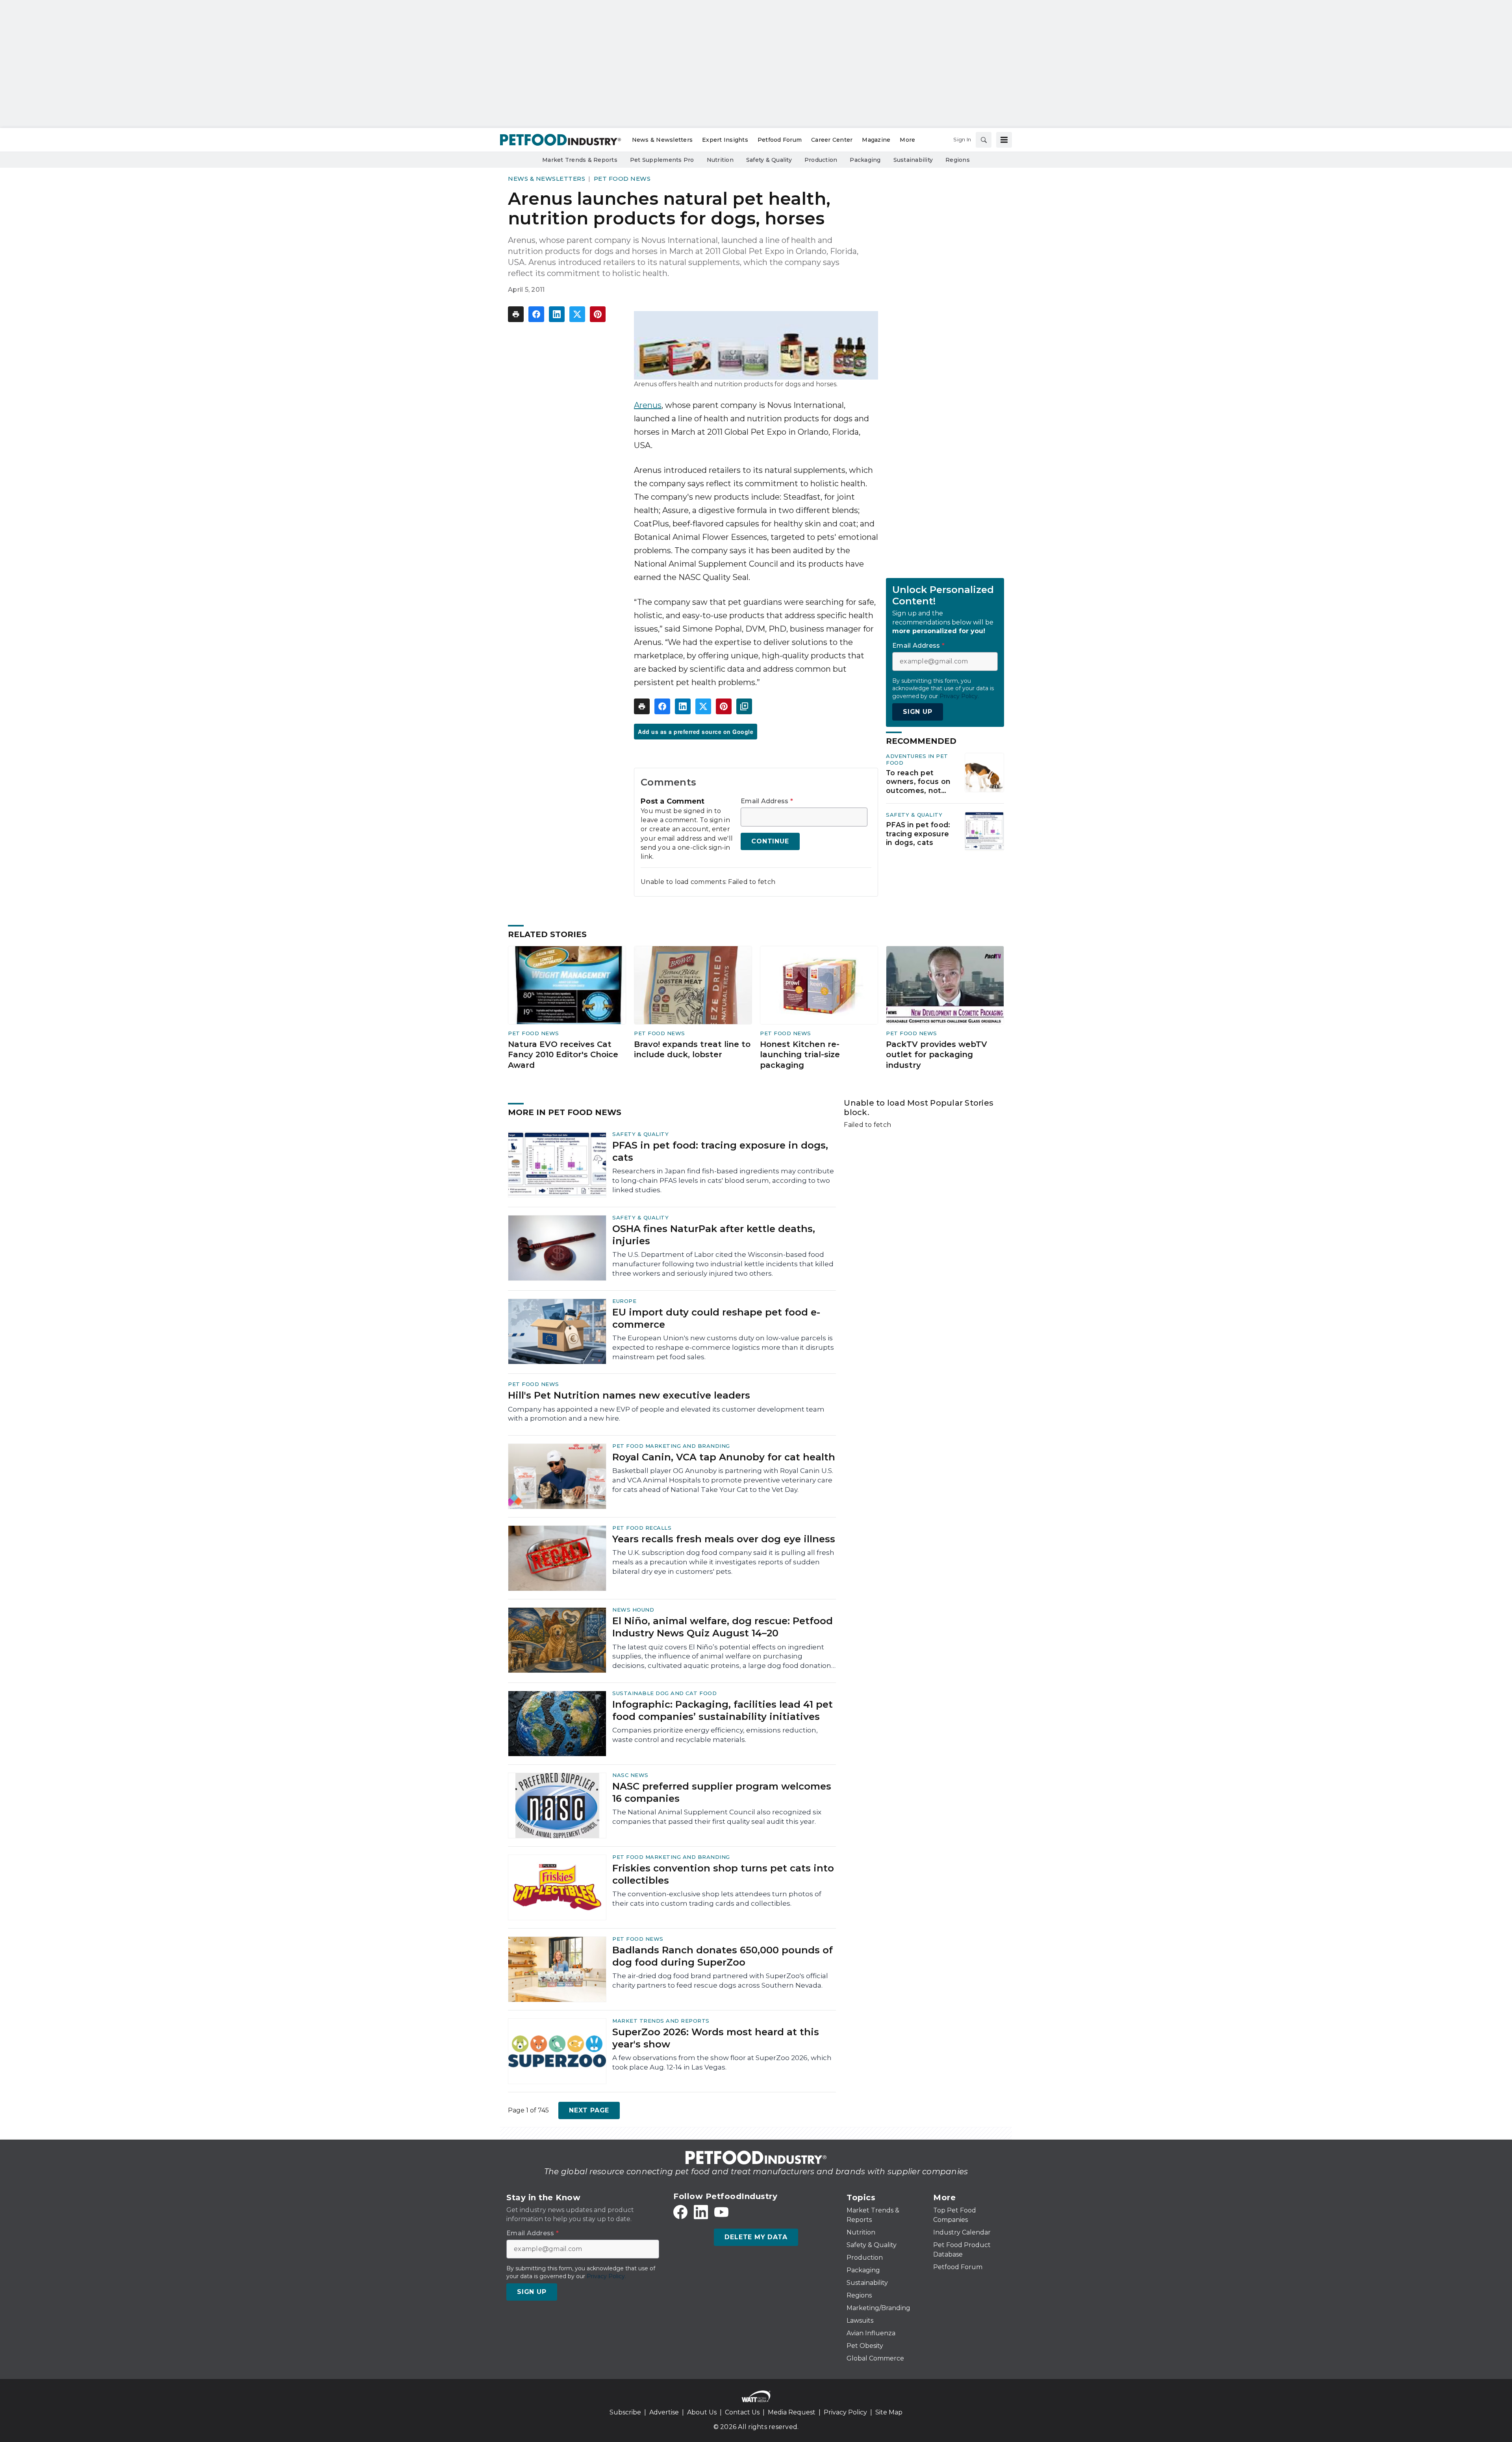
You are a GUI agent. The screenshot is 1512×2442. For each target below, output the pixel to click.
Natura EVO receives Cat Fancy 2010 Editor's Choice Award (563, 1055)
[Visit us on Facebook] (680, 2212)
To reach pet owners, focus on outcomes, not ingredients (918, 782)
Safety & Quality (914, 815)
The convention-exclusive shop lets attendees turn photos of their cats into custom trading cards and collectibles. (717, 1899)
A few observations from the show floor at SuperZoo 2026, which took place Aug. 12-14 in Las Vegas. (722, 2062)
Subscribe (625, 2412)
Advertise (664, 2412)
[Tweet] (577, 314)
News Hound (633, 1610)
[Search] (984, 140)
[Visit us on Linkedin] (701, 2212)
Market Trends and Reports (661, 2021)
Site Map (889, 2412)
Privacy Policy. (959, 696)
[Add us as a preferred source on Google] (744, 706)
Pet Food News (622, 179)
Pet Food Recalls (642, 1528)
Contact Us (742, 2412)
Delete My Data (756, 2237)
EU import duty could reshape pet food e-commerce (716, 1318)
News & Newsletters (547, 179)
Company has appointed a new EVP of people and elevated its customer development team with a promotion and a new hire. (666, 1414)
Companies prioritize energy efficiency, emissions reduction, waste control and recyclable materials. (715, 1735)
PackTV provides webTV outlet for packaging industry (937, 1055)
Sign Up (918, 712)
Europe (624, 1301)
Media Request (792, 2412)
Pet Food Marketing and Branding (671, 1446)
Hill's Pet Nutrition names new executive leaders (629, 1395)
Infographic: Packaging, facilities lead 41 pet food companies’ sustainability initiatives (723, 1710)
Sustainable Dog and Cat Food (664, 1693)
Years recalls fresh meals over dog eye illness (724, 1539)
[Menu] (1004, 140)
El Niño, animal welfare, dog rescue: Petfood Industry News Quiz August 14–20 (723, 1627)
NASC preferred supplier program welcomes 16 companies (722, 1792)
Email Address (767, 801)
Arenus (648, 405)
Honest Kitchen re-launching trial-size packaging (800, 1055)
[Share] (536, 314)
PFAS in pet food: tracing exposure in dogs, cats (918, 834)
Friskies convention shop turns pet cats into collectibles (723, 1874)
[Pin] (598, 314)
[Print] (516, 314)
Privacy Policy (845, 2412)
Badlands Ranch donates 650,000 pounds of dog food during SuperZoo (723, 1956)
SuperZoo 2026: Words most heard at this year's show (716, 2038)
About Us (702, 2412)
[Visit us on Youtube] (721, 2212)
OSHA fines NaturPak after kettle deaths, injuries (714, 1235)
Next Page (589, 2110)
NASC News (630, 1775)
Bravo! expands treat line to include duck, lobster (692, 1050)
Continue (770, 841)
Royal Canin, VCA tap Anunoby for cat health (724, 1457)
